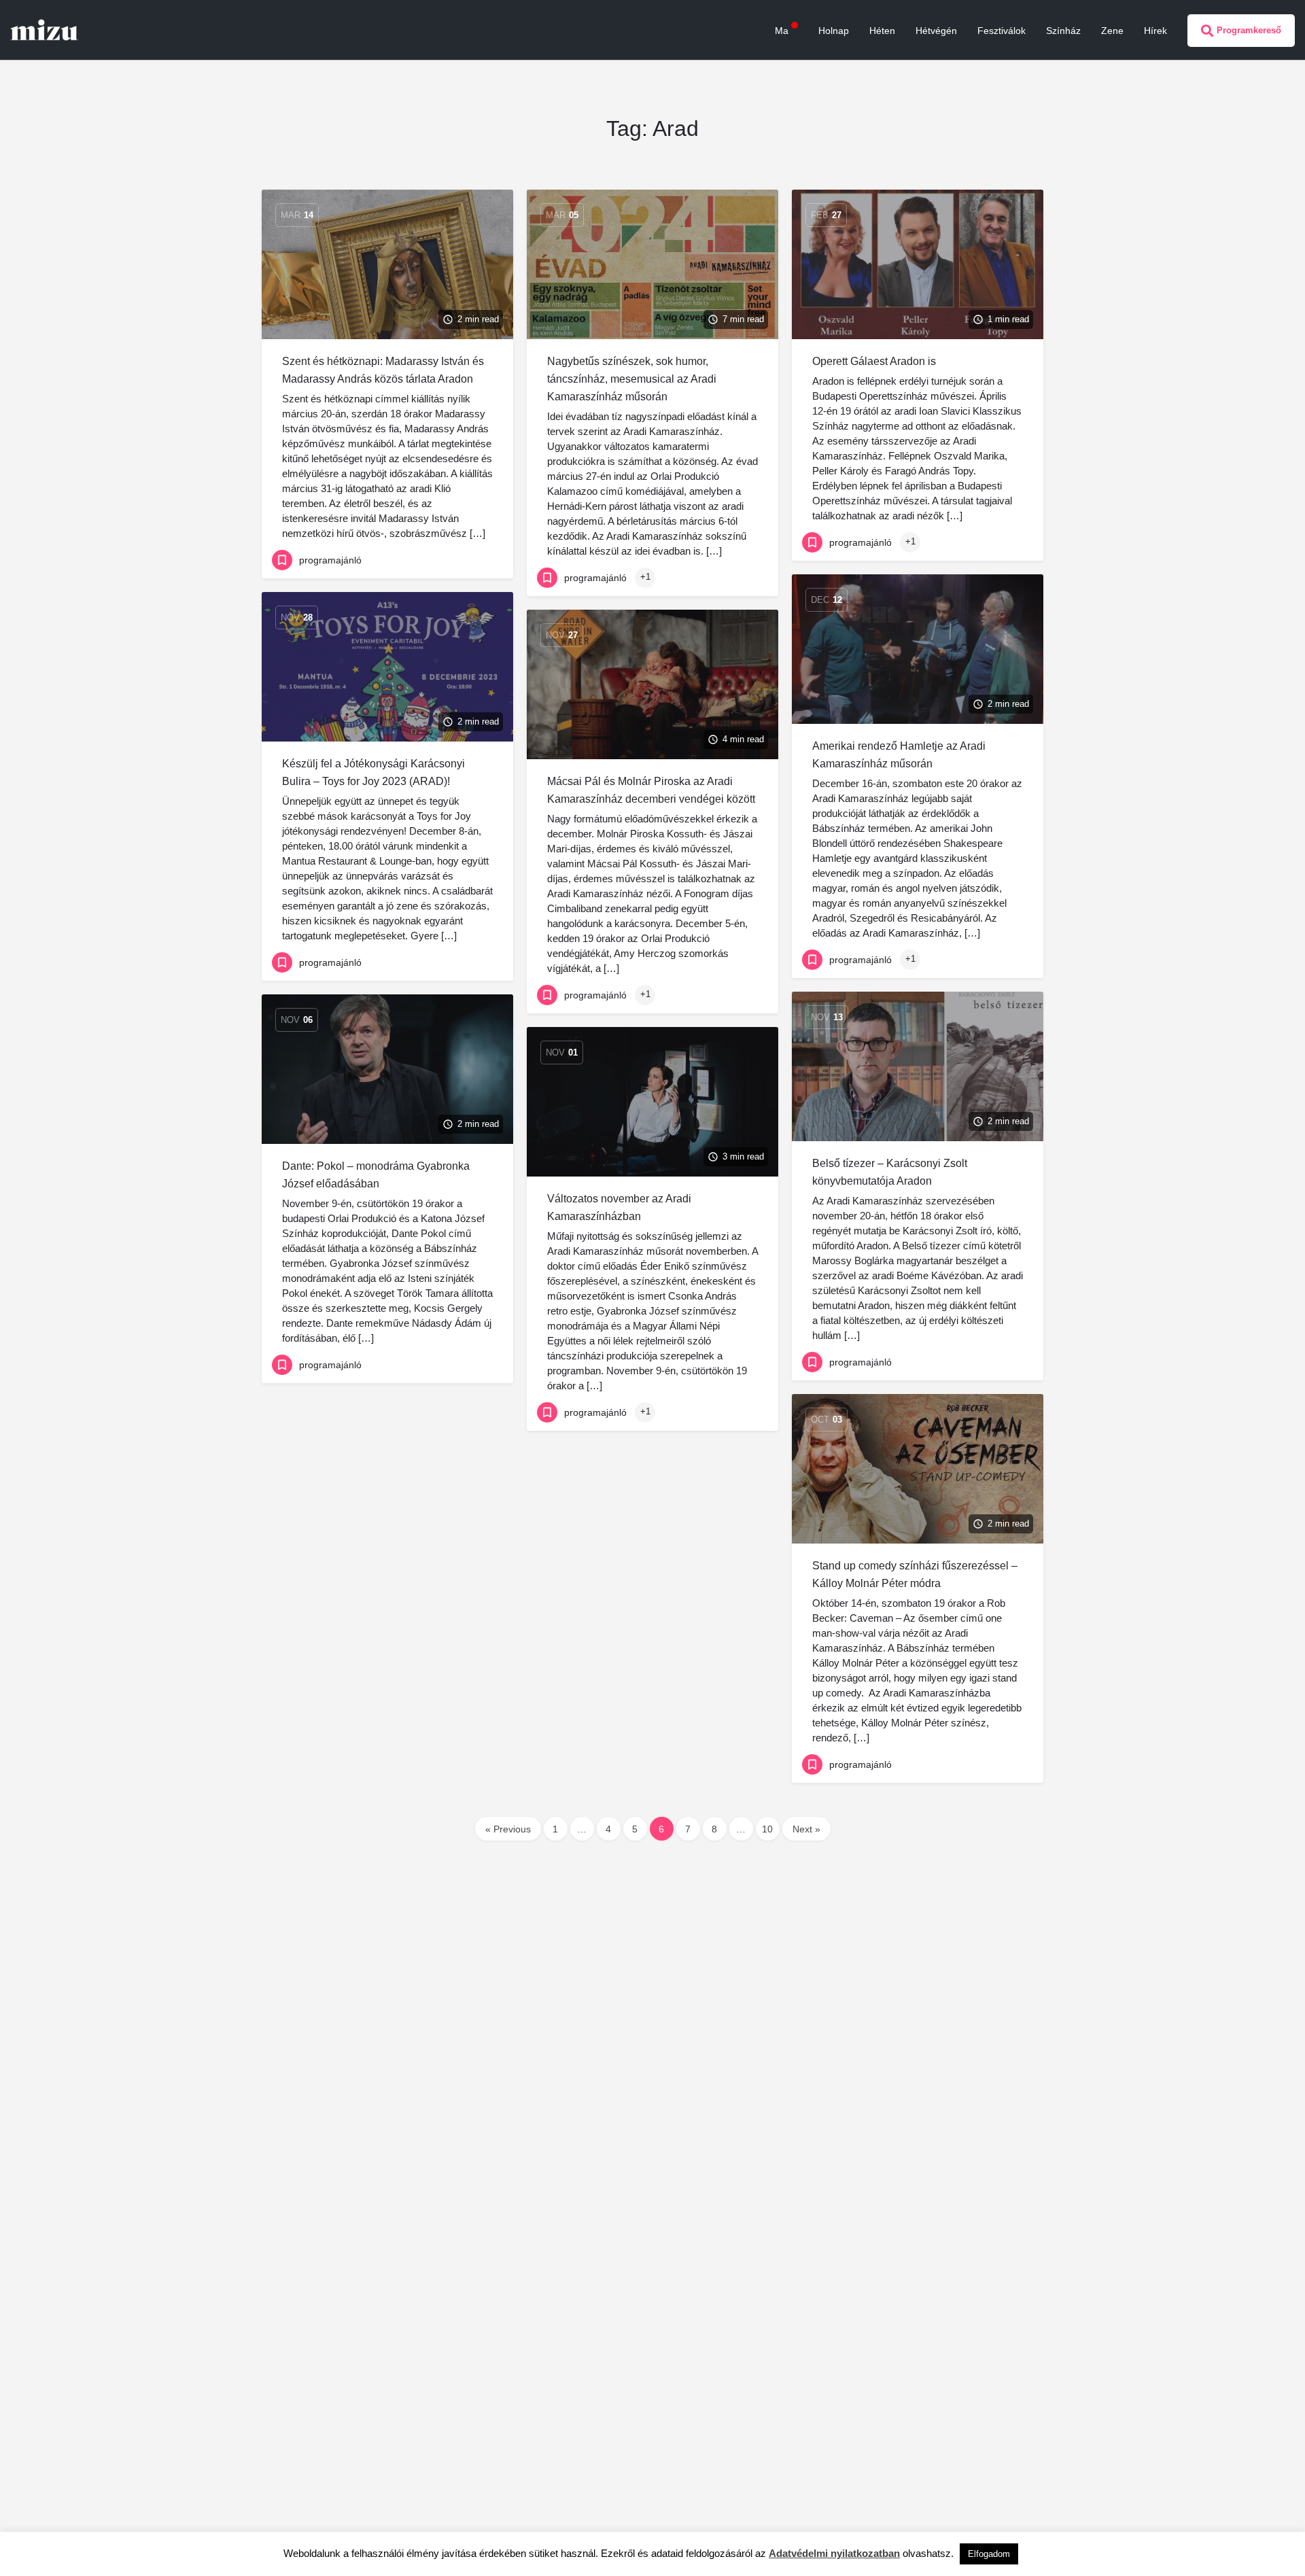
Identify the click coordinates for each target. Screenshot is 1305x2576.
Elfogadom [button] (989, 2554)
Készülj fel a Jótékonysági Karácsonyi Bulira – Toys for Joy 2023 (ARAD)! (373, 772)
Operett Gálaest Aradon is (874, 361)
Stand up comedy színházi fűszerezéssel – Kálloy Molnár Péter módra (915, 1574)
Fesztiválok (1002, 31)
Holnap (834, 31)
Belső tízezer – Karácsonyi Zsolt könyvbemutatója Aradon (890, 1172)
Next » (806, 1829)
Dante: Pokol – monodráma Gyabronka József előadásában (376, 1175)
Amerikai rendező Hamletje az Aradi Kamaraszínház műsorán (899, 755)
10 (767, 1829)
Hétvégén (936, 31)
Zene (1112, 31)
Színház (1063, 31)
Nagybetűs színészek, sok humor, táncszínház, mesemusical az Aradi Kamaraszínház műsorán (632, 379)
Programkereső (1249, 30)
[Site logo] (46, 29)
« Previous (508, 1829)
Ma (782, 31)
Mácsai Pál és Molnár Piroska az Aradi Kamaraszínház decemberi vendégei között (651, 790)
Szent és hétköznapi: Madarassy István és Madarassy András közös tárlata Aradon (383, 370)
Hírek (1155, 31)
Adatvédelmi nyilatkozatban (834, 2553)
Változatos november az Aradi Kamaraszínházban (619, 1207)
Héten (882, 31)
